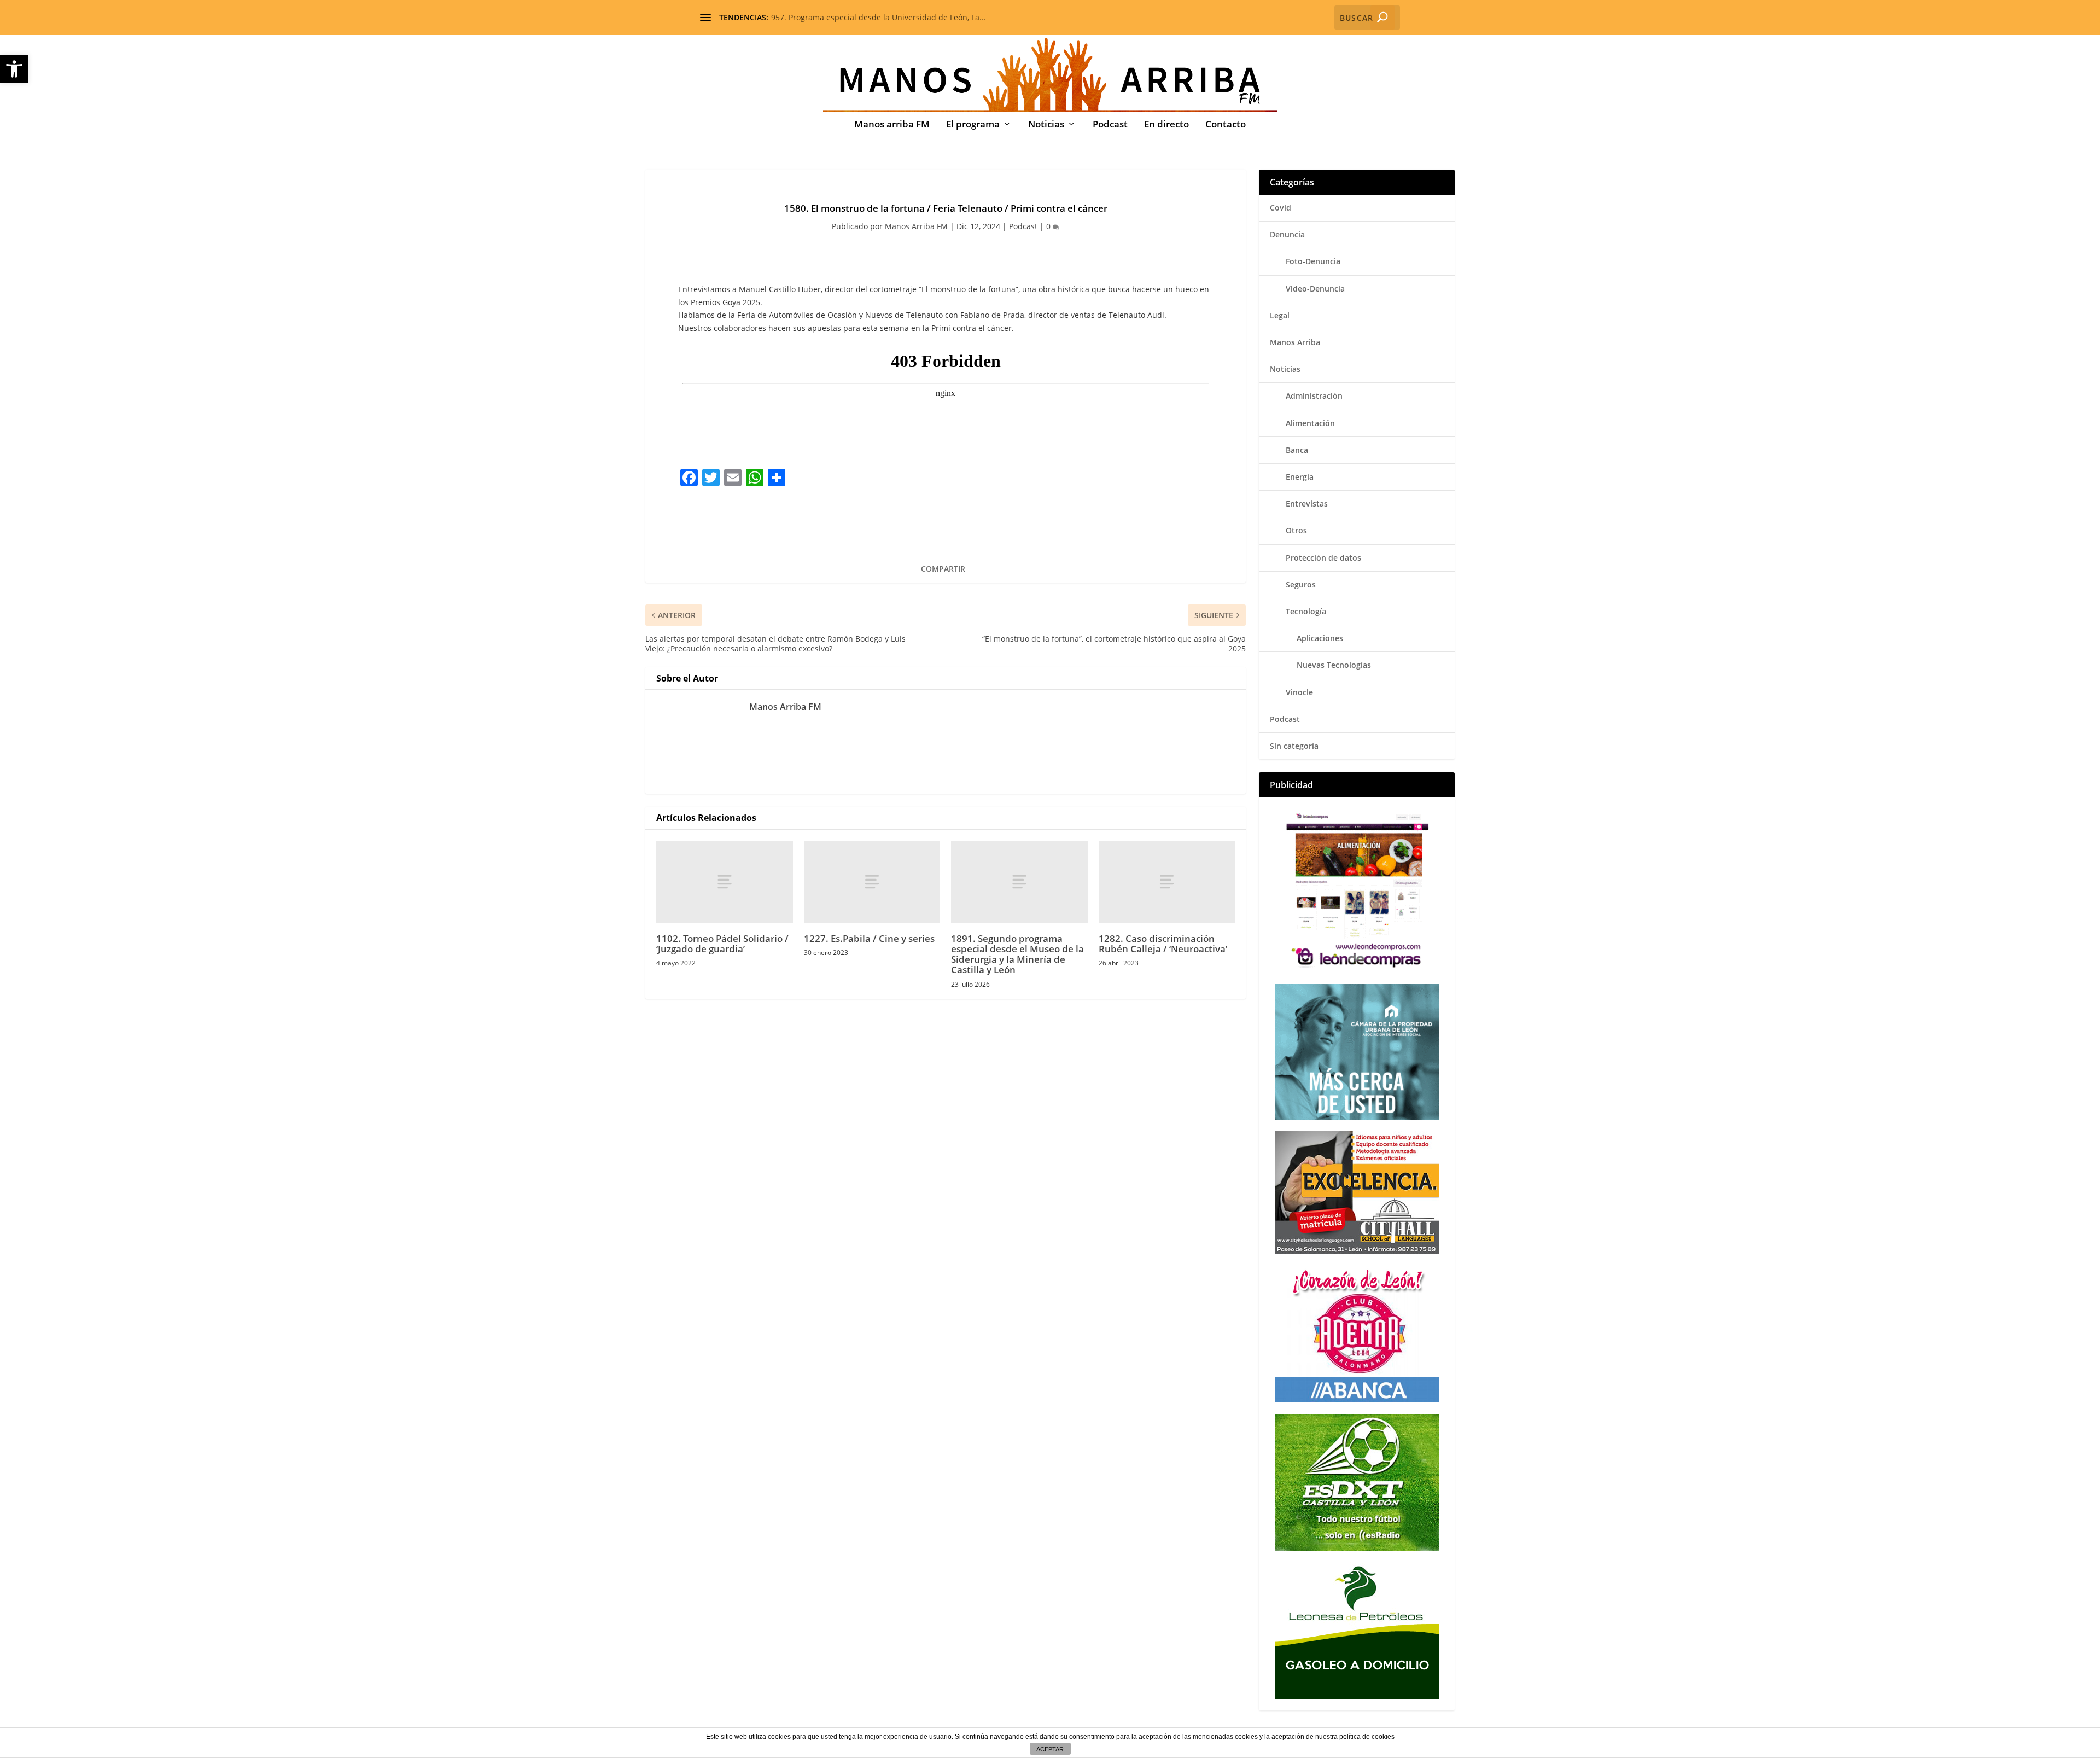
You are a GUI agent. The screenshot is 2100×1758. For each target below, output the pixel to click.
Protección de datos (1323, 558)
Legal (1280, 315)
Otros (1296, 530)
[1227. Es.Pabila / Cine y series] (872, 882)
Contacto (1226, 125)
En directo (1166, 125)
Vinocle (1299, 692)
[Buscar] (1382, 18)
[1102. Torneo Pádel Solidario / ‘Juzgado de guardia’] (725, 882)
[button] (14, 69)
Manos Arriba (1295, 342)
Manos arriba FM (892, 125)
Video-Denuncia (1315, 289)
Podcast (1110, 125)
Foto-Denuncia (1313, 261)
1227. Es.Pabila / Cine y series (869, 938)
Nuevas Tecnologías (1334, 665)
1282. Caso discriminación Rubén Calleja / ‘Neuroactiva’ (1163, 944)
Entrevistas (1307, 503)
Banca (1297, 450)
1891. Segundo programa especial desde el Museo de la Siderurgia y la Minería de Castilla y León (1017, 954)
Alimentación (1310, 423)
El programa (973, 125)
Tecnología (1306, 611)
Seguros (1301, 584)
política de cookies (1367, 1737)
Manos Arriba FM (916, 226)
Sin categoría (1294, 746)
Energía (1300, 477)
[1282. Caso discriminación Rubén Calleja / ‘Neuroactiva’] (1167, 882)
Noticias (1046, 125)
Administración (1314, 396)
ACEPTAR (1050, 1749)
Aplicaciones (1320, 638)
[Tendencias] (705, 18)
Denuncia (1287, 234)
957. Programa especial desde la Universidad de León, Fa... (879, 17)
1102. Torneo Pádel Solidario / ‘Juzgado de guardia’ (722, 944)
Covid (1281, 208)
